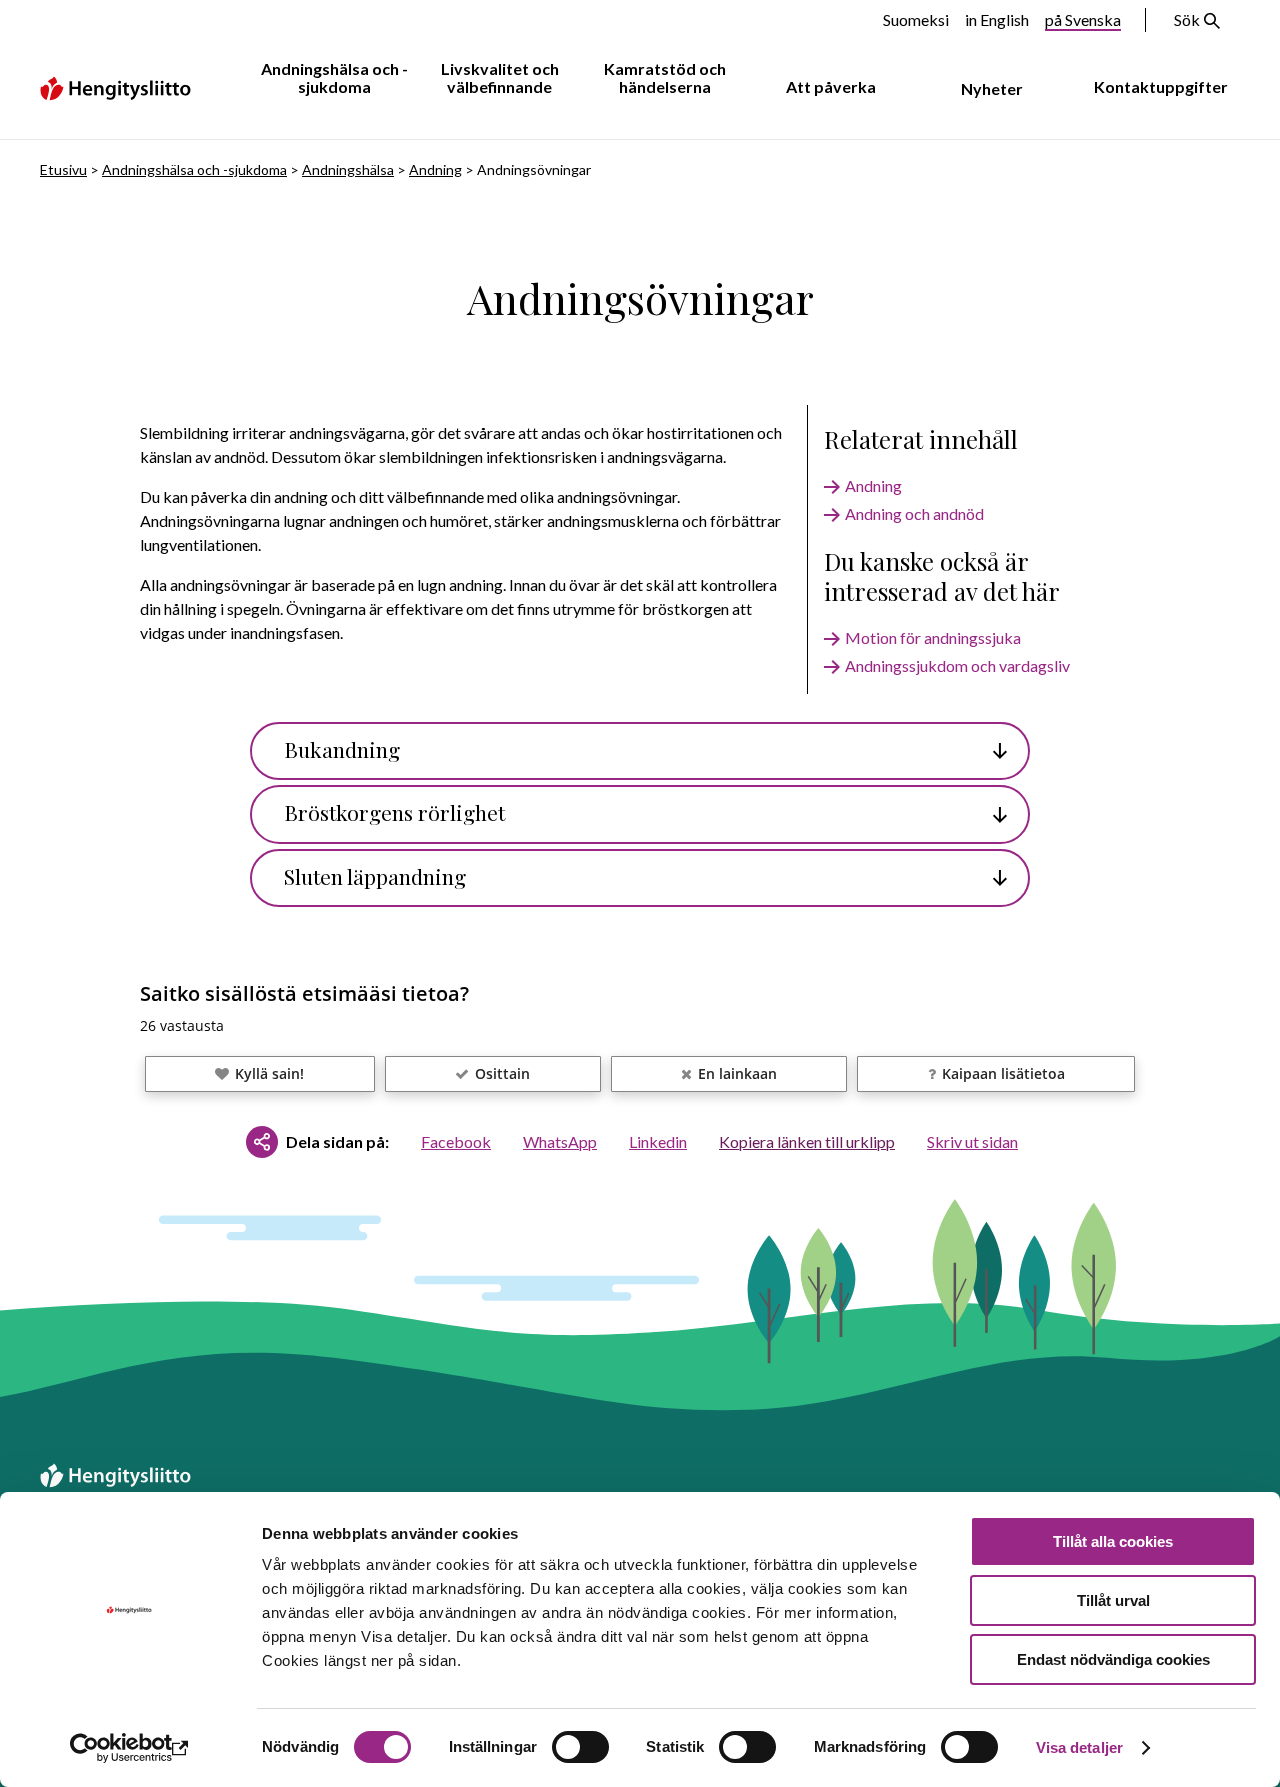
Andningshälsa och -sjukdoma (334, 77)
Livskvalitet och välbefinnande (500, 77)
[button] (260, 1074)
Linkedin (658, 1141)
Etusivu (63, 169)
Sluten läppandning (375, 876)
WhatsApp (560, 1141)
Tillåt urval (1113, 1600)
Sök (1187, 19)
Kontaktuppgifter (1161, 86)
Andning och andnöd (914, 513)
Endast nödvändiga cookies (1113, 1659)
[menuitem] (330, 79)
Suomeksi (916, 19)
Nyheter (992, 88)
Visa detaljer (1079, 1747)
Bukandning (342, 749)
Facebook (456, 1141)
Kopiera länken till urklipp (807, 1141)
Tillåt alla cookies (1113, 1541)
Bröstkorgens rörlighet (394, 812)
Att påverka (831, 86)
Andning (435, 169)
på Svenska (1083, 19)
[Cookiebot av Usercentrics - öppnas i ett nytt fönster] (129, 1748)
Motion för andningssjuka (933, 637)
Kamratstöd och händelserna (665, 77)
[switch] (580, 1747)
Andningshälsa (348, 169)
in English (997, 19)
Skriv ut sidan (972, 1141)
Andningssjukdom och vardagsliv (957, 665)
